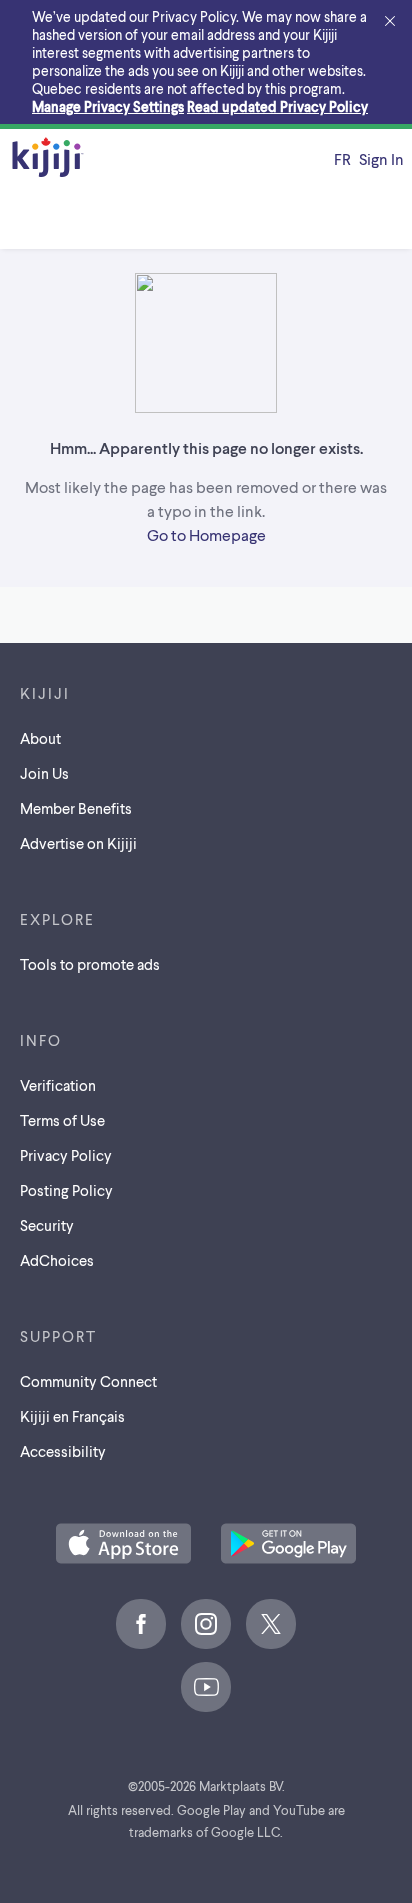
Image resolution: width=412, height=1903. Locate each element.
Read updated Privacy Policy (277, 106)
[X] (271, 1624)
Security (47, 1225)
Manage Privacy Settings (108, 106)
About (40, 738)
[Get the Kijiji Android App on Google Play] (288, 1545)
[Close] (390, 22)
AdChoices (57, 1260)
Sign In (381, 158)
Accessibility (63, 1451)
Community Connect (88, 1381)
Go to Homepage (206, 534)
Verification (58, 1085)
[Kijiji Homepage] (48, 158)
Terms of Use (62, 1120)
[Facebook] (141, 1624)
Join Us (44, 773)
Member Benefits (76, 808)
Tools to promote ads (90, 964)
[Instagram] (206, 1624)
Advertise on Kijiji (78, 843)
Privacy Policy (66, 1155)
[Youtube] (206, 1687)
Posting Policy (66, 1190)
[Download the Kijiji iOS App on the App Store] (123, 1545)
